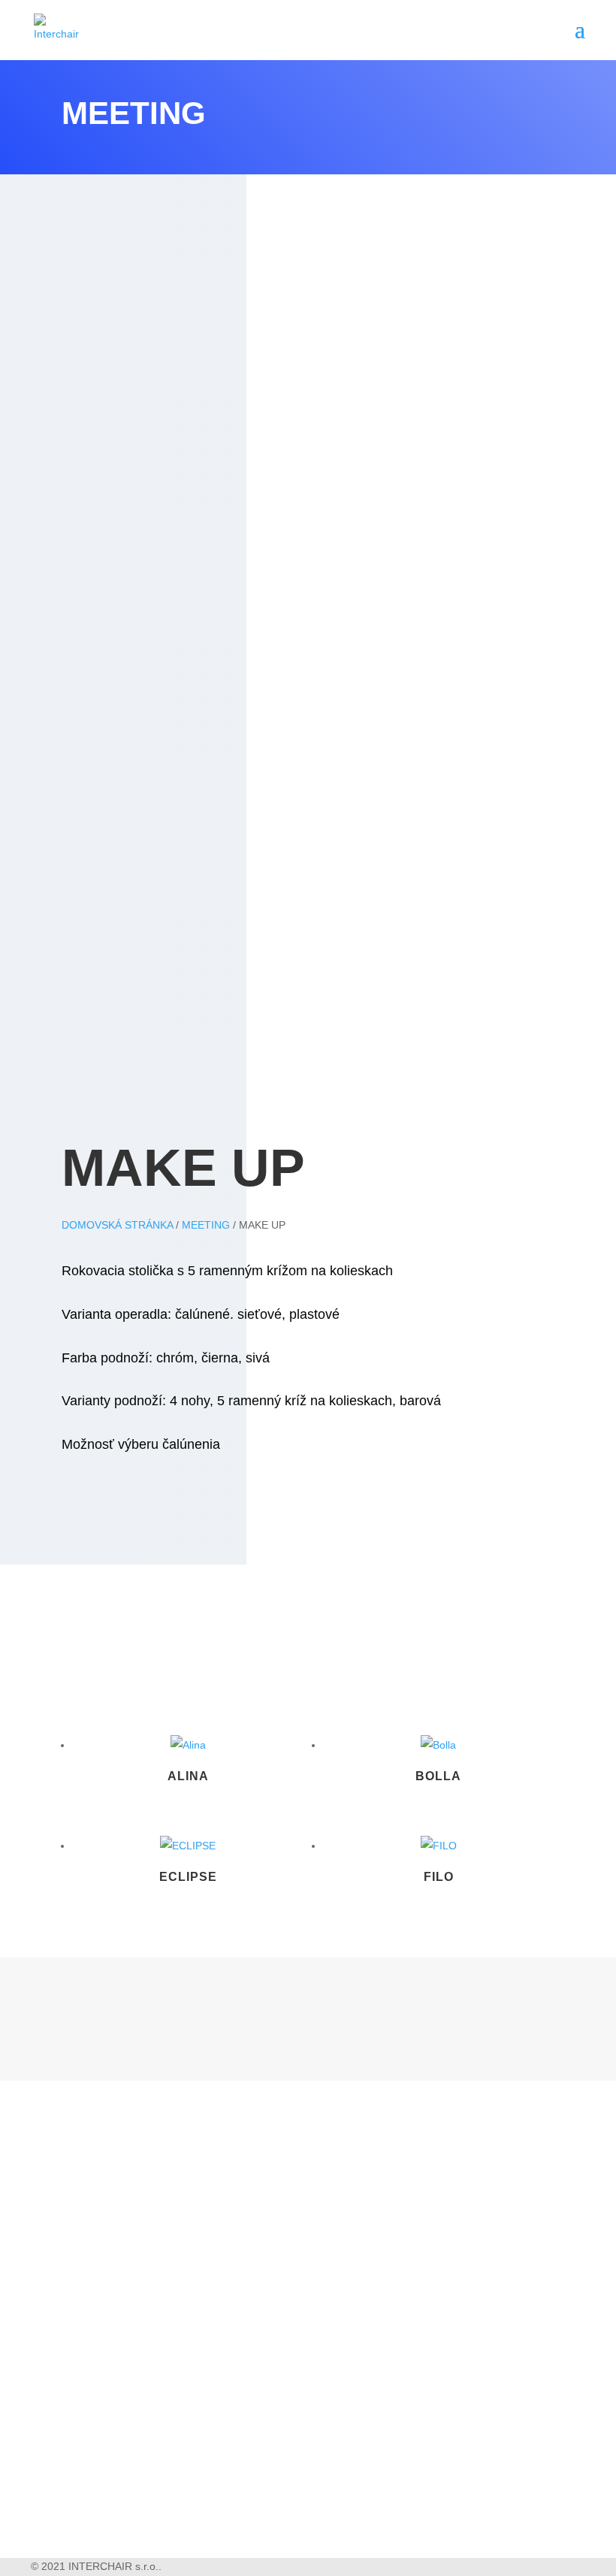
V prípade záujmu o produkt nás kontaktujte (240, 1545)
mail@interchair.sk (156, 2490)
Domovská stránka (117, 1225)
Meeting (206, 1225)
